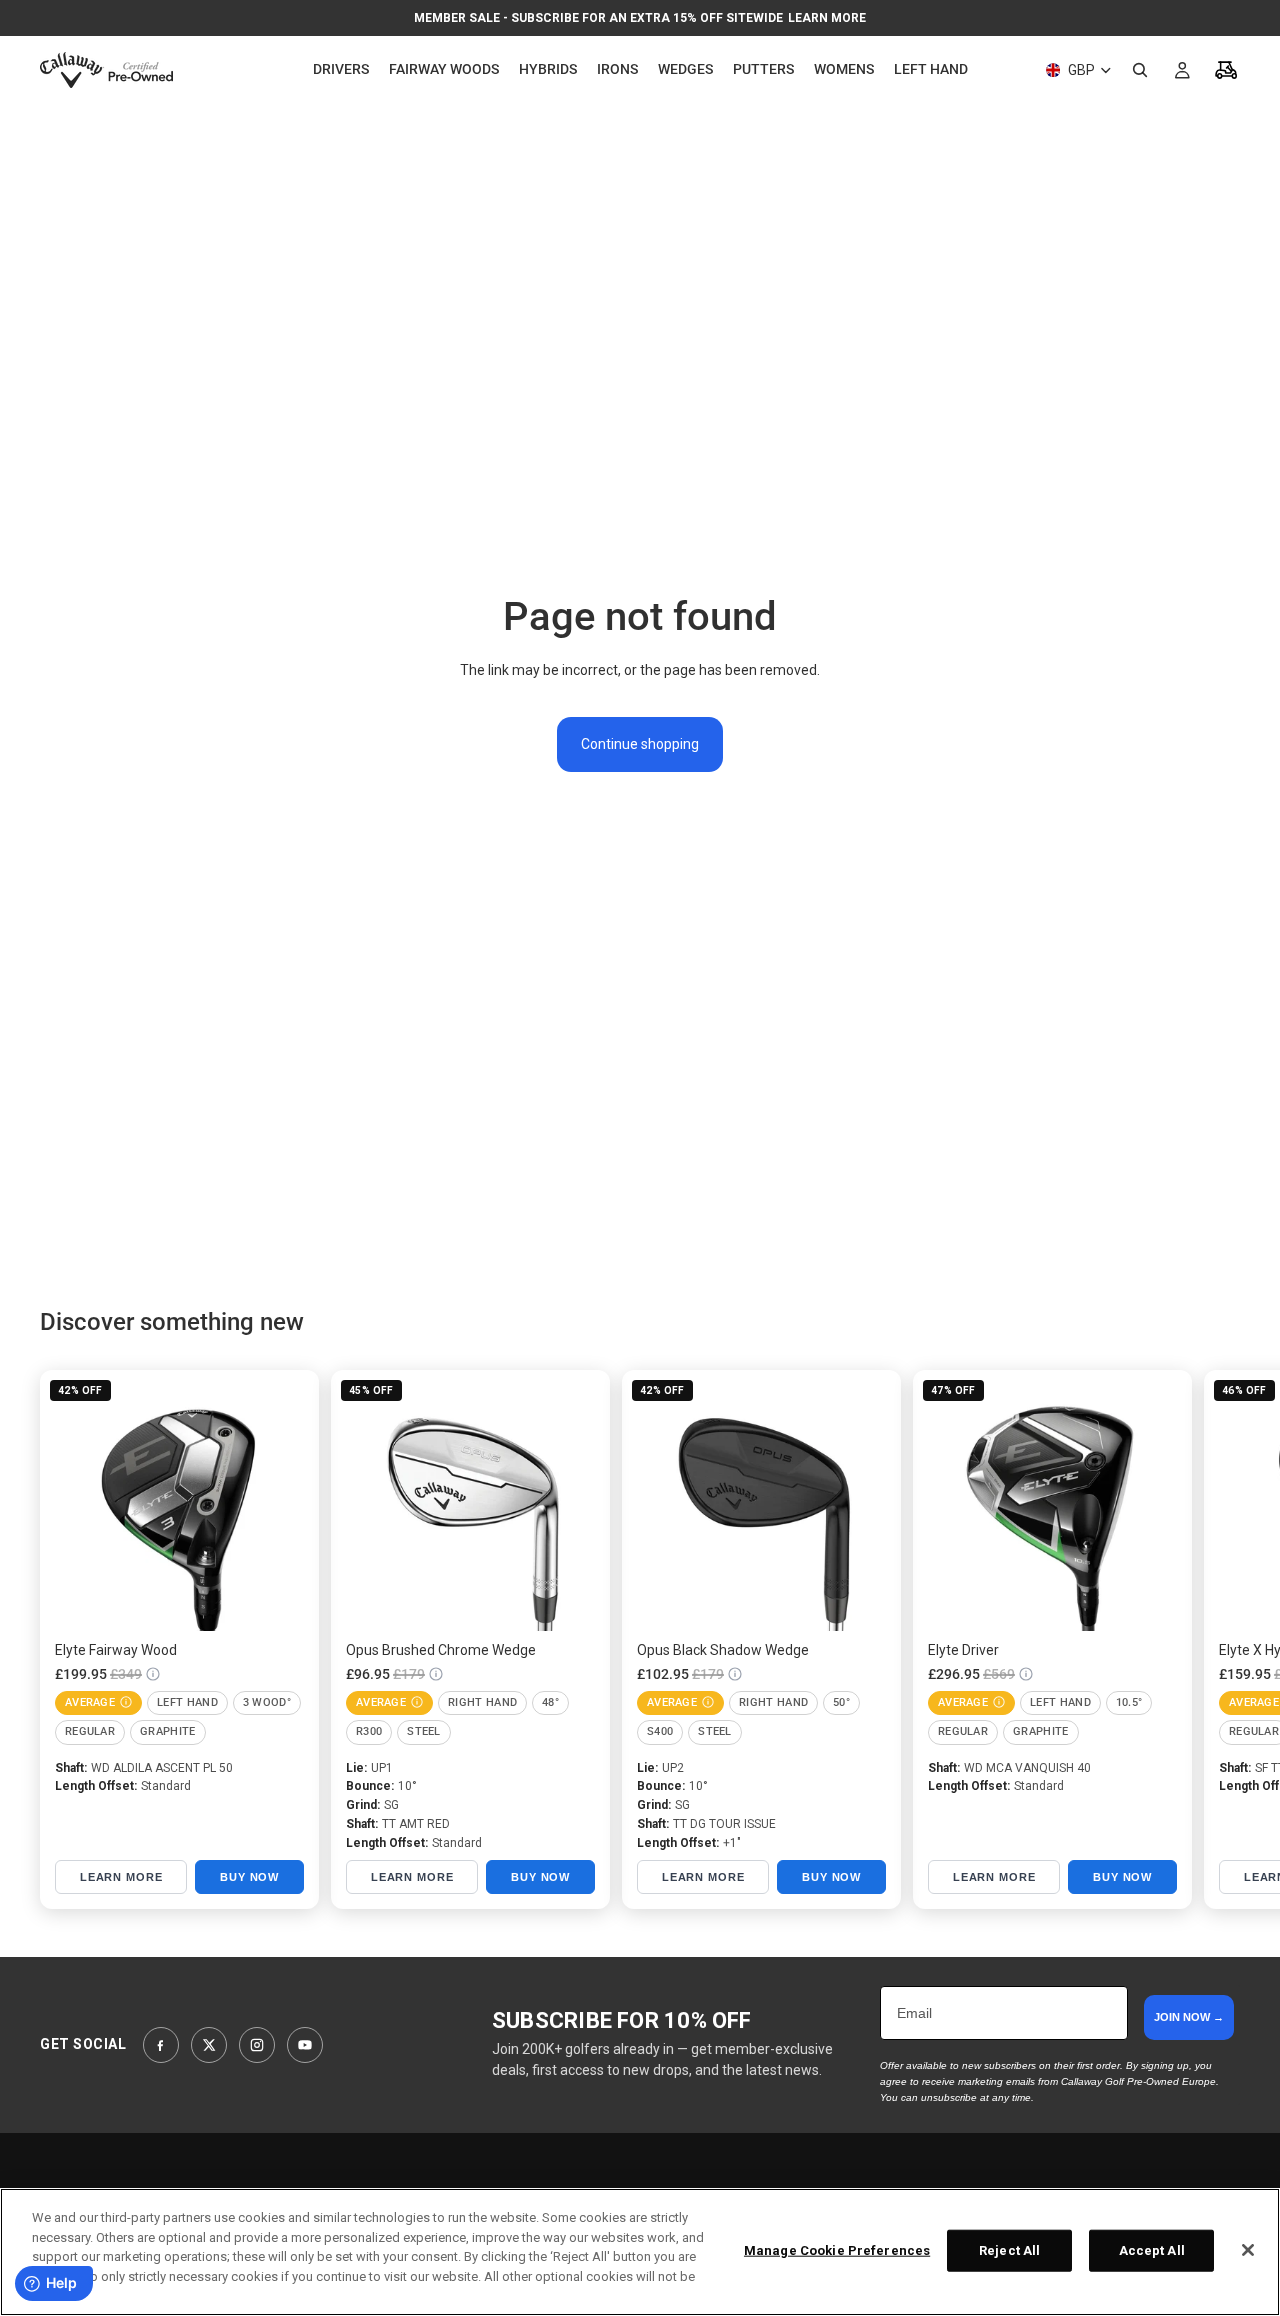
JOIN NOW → (1189, 2017)
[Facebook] (161, 2045)
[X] (209, 2045)
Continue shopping (640, 744)
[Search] (1140, 70)
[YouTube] (305, 2045)
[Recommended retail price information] (153, 1674)
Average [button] (90, 1702)
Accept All (1152, 2250)
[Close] (1248, 2250)
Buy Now (249, 1877)
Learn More (827, 18)
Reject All (1009, 2250)
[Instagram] (257, 2045)
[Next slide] (1218, 1639)
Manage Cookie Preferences (837, 2250)
